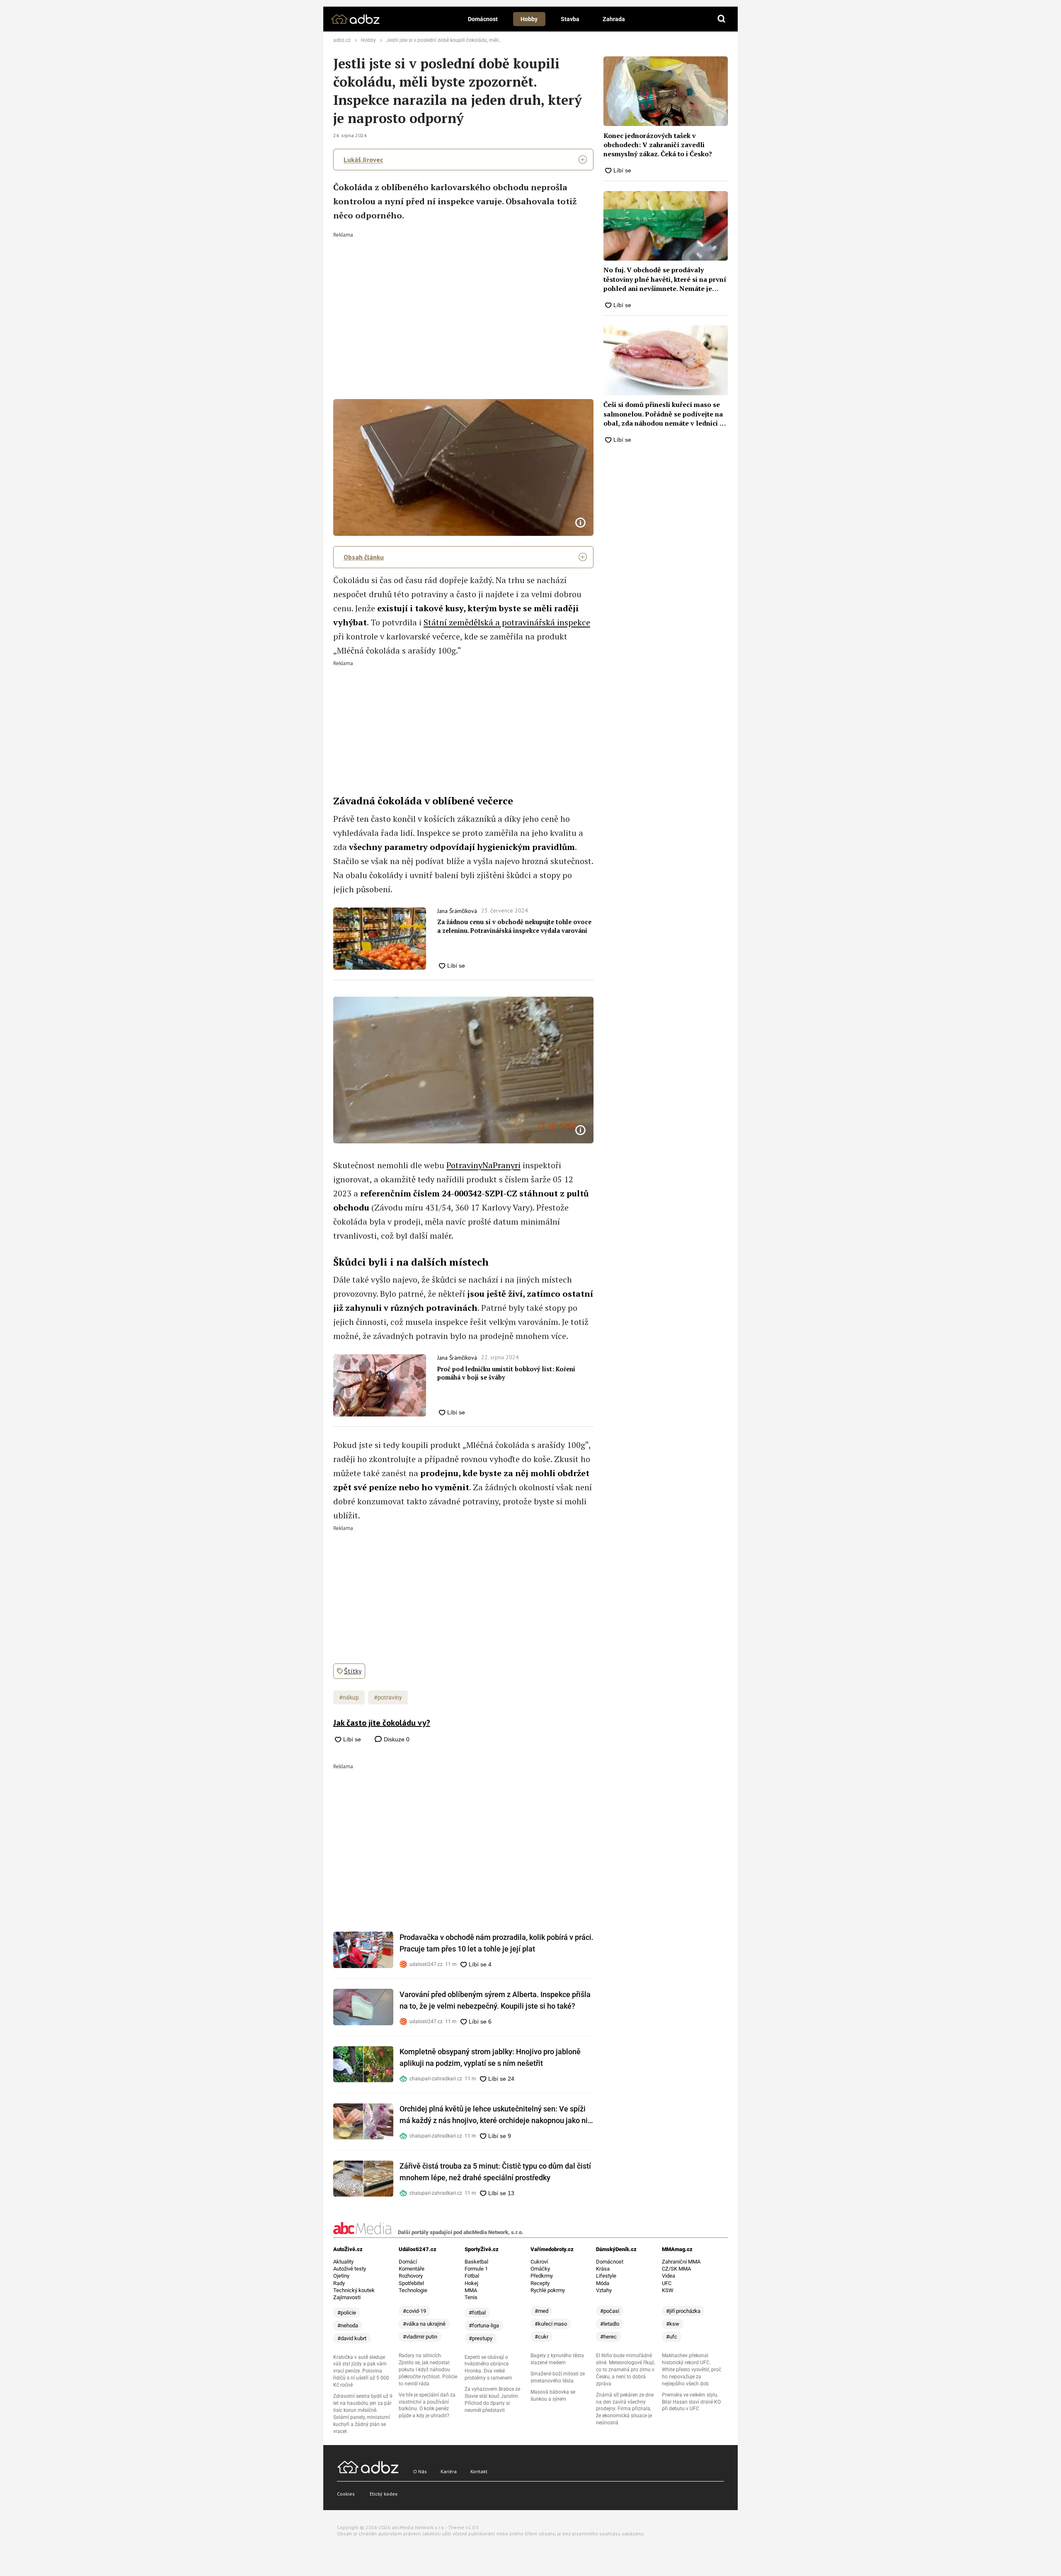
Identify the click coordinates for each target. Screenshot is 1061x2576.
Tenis (471, 2297)
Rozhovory (411, 2276)
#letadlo (610, 2324)
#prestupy (481, 2338)
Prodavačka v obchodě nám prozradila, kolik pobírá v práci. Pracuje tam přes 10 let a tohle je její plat (497, 1943)
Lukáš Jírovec (363, 160)
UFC (667, 2283)
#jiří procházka (683, 2311)
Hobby (529, 19)
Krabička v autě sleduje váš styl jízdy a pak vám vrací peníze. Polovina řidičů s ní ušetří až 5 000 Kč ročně (361, 2371)
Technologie (413, 2290)
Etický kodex (384, 2494)
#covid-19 (414, 2311)
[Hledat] (722, 19)
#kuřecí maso (551, 2324)
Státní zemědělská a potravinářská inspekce (507, 622)
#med (541, 2311)
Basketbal (476, 2262)
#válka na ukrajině (424, 2324)
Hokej (471, 2283)
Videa (669, 2276)
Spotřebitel (411, 2283)
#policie (347, 2313)
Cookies (346, 2494)
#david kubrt (352, 2338)
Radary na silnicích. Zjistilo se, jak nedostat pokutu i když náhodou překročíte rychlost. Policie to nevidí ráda (428, 2370)
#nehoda (348, 2325)
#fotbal (477, 2313)
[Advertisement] (464, 300)
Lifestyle (606, 2276)
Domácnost (483, 19)
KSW (668, 2290)
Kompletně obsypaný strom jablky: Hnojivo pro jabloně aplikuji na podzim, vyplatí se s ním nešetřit (490, 2057)
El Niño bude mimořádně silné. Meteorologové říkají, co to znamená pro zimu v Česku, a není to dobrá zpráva (625, 2370)
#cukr (541, 2337)
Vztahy (604, 2290)
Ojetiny (341, 2276)
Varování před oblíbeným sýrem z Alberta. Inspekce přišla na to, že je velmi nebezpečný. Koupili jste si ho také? (495, 2000)
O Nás (420, 2471)
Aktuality (343, 2262)
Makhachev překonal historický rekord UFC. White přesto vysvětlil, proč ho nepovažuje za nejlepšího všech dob (692, 2370)
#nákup (349, 1697)
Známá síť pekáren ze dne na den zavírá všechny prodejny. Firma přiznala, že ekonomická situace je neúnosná (625, 2409)
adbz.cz (342, 40)
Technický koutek (354, 2290)
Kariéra (449, 2471)
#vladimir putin (420, 2337)
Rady (339, 2283)
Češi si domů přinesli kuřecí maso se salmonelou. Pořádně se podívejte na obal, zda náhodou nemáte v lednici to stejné (665, 414)
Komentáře (412, 2269)
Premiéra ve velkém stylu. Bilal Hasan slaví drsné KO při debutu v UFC (691, 2402)
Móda (603, 2283)
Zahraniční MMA (681, 2262)
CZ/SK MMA (676, 2269)
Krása (603, 2269)
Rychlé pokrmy (548, 2290)
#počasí (610, 2311)
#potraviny (388, 1697)
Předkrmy (542, 2276)
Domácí (408, 2262)
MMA (471, 2290)
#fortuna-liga (484, 2325)
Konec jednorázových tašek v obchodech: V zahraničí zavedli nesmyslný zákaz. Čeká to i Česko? (658, 145)
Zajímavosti (347, 2297)
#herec (608, 2337)
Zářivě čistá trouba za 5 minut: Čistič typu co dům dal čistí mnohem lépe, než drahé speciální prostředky (495, 2172)
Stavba (570, 19)
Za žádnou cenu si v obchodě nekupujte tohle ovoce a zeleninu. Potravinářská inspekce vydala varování (514, 926)
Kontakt (479, 2471)
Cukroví (539, 2262)
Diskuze (396, 1739)
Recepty (540, 2283)
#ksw (673, 2324)
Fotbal (472, 2276)
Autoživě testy (350, 2269)
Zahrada (614, 19)
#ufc (672, 2337)
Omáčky (540, 2269)
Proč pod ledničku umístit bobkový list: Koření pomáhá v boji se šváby (506, 1373)
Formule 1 (476, 2269)
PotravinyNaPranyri (483, 1165)
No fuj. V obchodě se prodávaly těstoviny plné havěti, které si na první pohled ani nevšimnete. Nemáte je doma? (665, 279)
